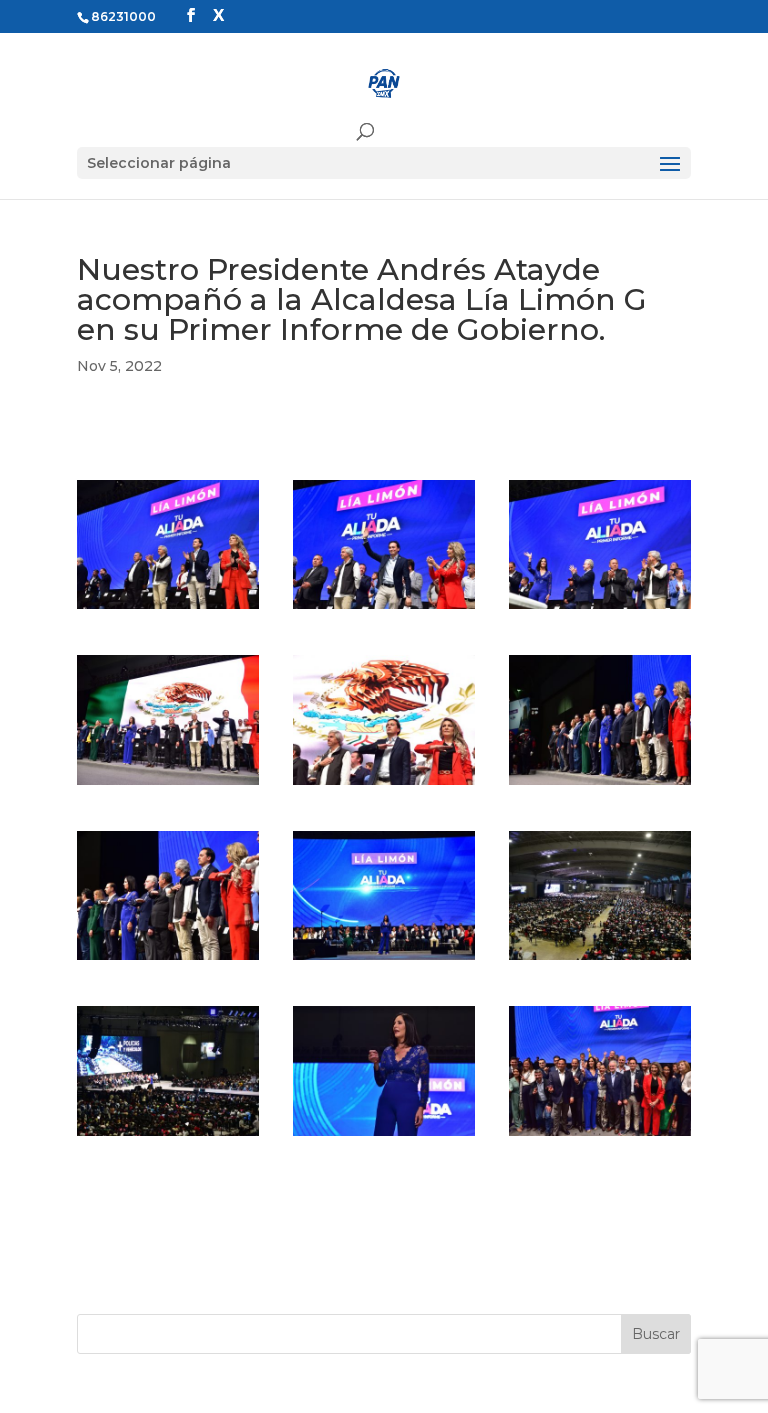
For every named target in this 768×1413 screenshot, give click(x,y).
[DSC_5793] (384, 609)
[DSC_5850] (600, 960)
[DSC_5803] (168, 785)
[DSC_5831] (384, 960)
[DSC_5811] (600, 785)
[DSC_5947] (600, 1136)
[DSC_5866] (384, 1136)
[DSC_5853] (168, 1136)
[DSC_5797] (600, 609)
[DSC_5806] (384, 785)
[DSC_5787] (168, 609)
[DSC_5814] (168, 960)
